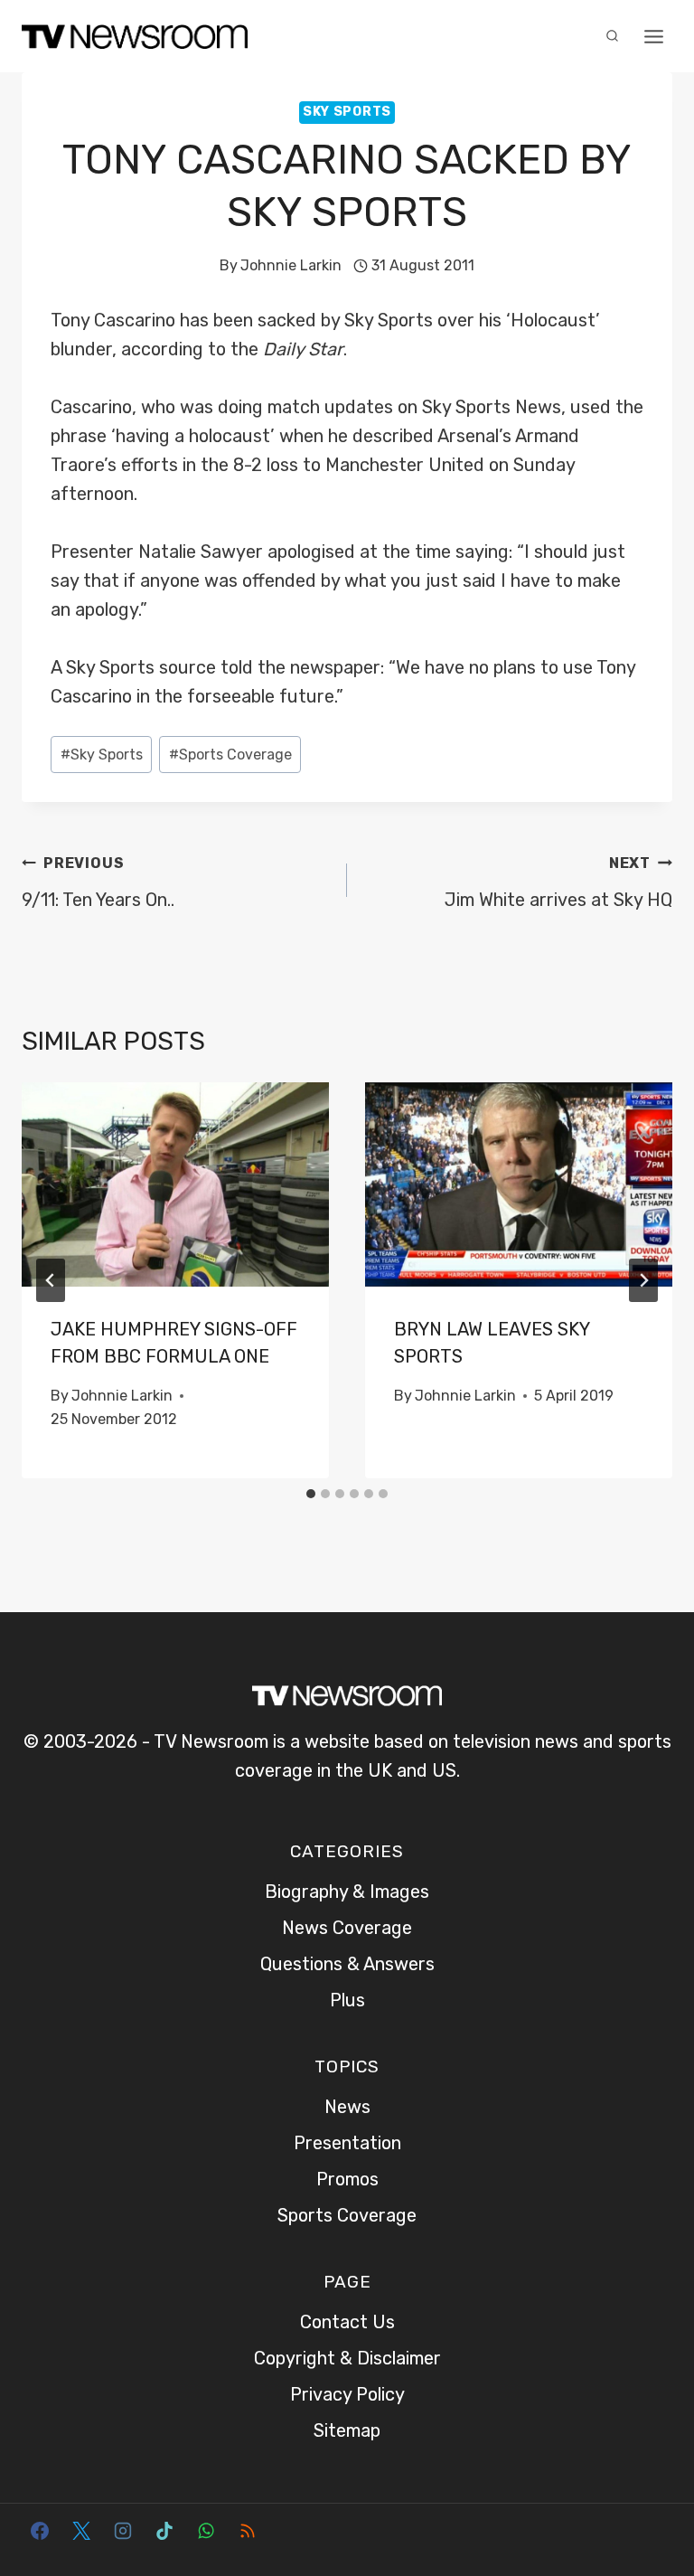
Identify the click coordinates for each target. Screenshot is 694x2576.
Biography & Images (347, 1892)
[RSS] (248, 2531)
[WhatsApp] (206, 2531)
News (347, 2107)
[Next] (643, 1280)
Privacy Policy (347, 2394)
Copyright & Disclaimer (347, 2358)
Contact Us (347, 2322)
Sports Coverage (230, 755)
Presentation (347, 2143)
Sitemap (347, 2430)
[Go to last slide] (51, 1280)
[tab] (311, 1494)
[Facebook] (40, 2531)
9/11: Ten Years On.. (98, 882)
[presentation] (175, 1185)
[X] (81, 2531)
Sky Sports (347, 112)
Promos (347, 2179)
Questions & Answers (347, 1964)
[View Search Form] (612, 36)
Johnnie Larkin (291, 265)
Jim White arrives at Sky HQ (558, 882)
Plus (347, 2000)
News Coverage (347, 1928)
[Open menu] (653, 36)
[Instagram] (123, 2531)
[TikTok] (164, 2531)
